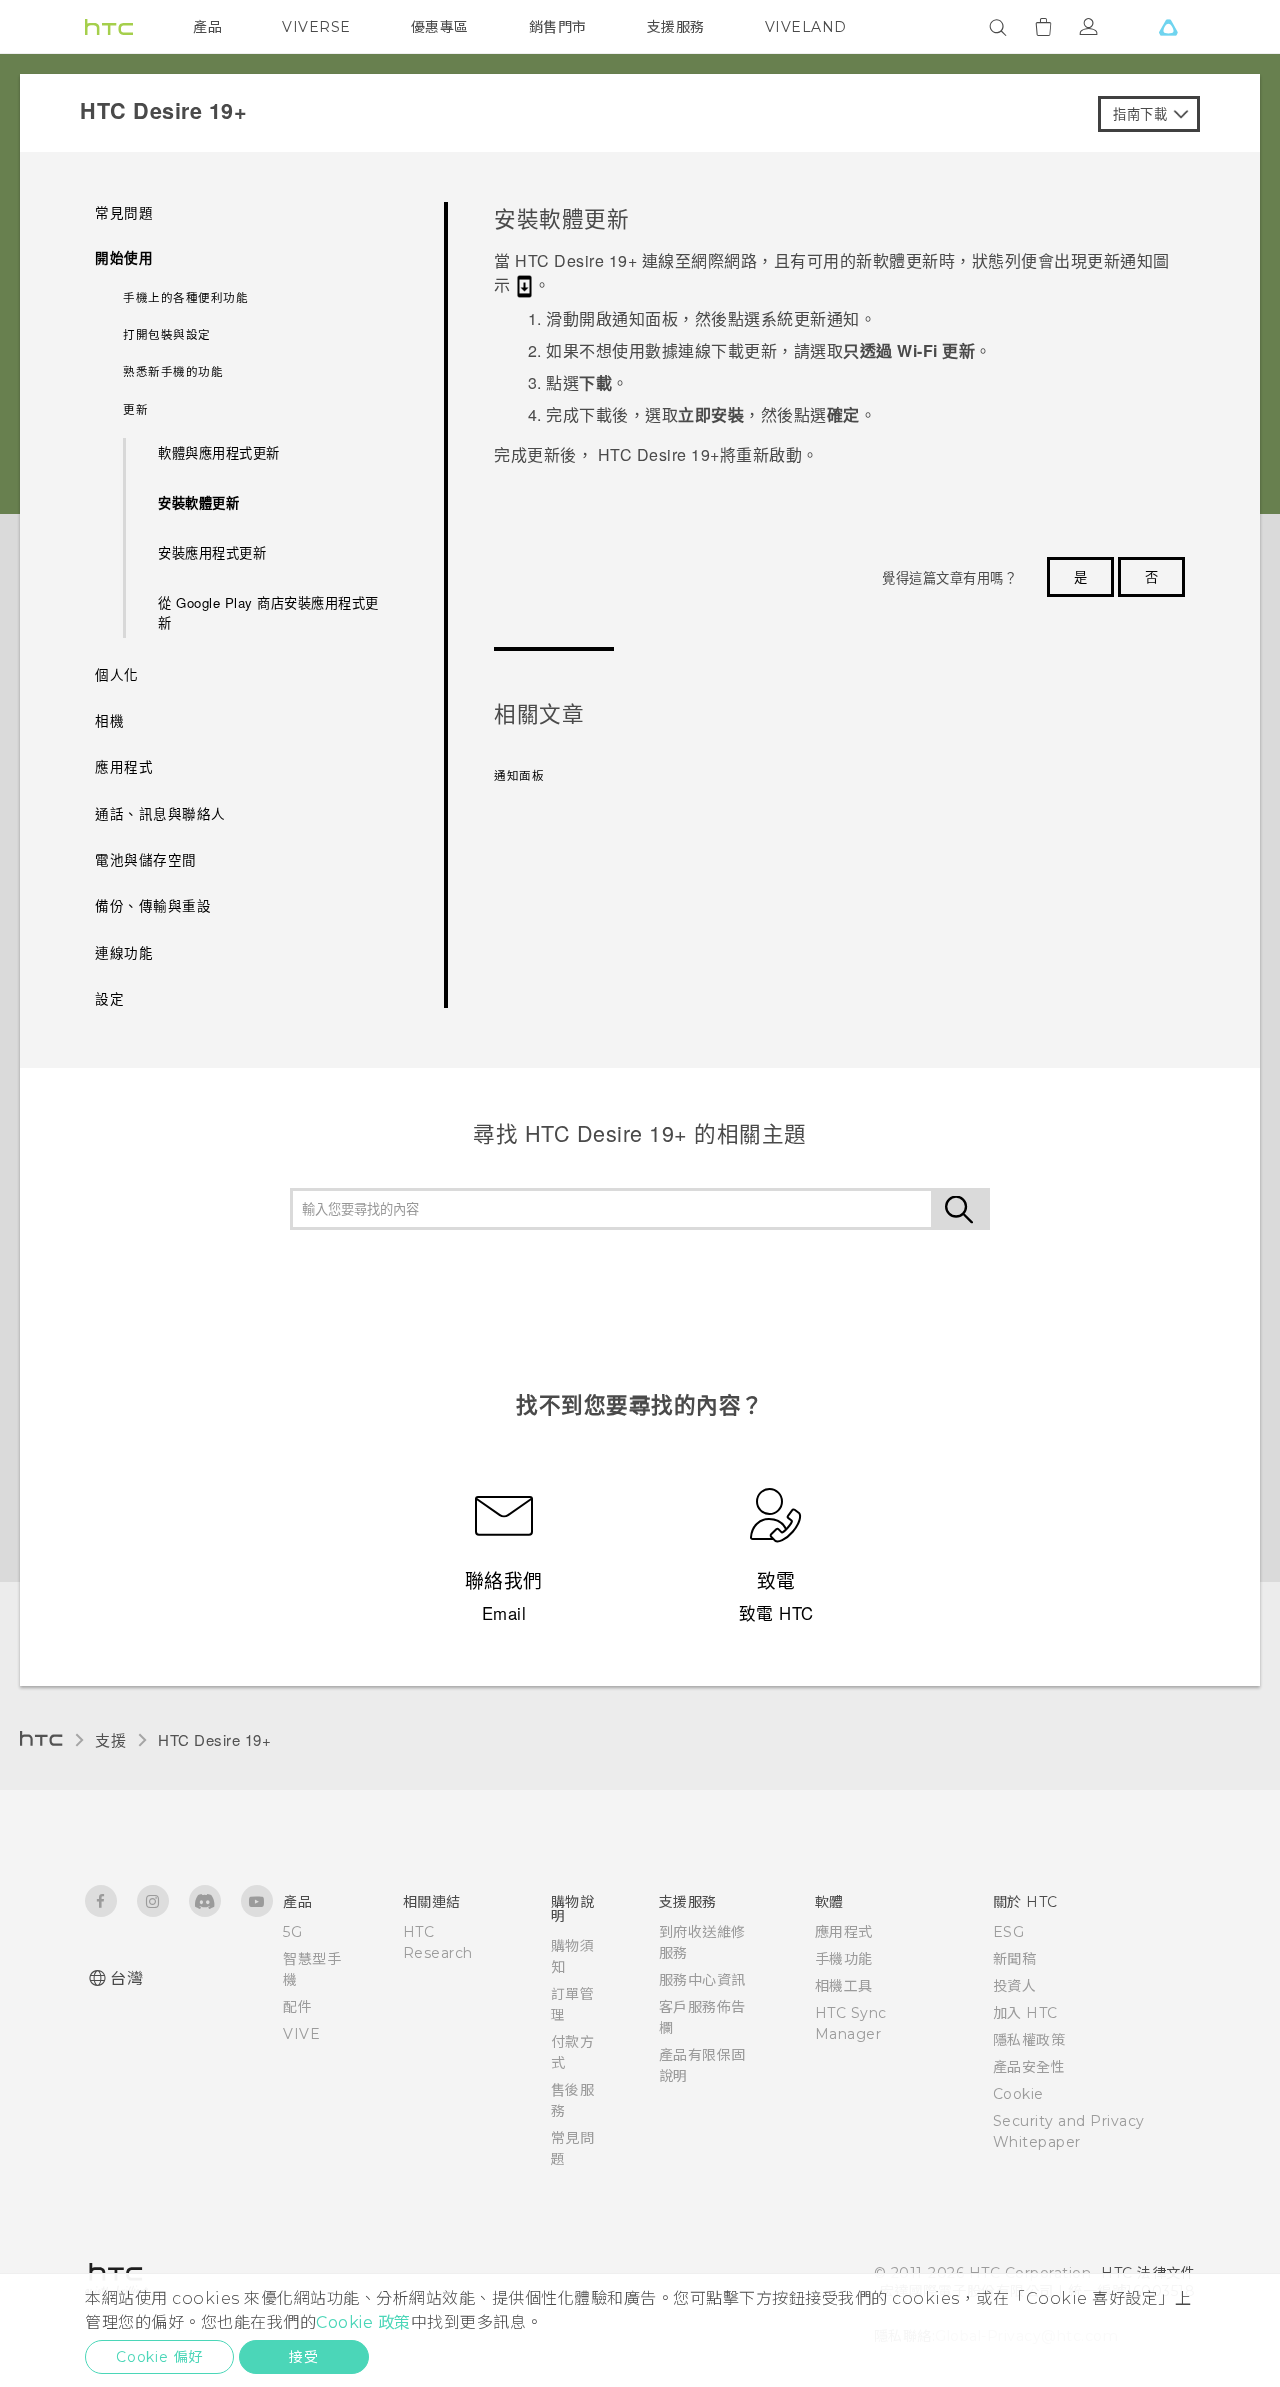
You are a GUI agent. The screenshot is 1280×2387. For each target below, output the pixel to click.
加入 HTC (1025, 2013)
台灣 (126, 1978)
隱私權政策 (1029, 2040)
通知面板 (519, 775)
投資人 (1015, 1986)
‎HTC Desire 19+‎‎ (214, 1739)
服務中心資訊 (702, 1980)
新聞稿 (1015, 1959)
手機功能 (844, 1959)
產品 (207, 27)
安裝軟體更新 (198, 502)
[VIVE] (1168, 27)
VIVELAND (806, 27)
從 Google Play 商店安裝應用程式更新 (268, 612)
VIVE (301, 2034)
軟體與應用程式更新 (219, 452)
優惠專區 (440, 27)
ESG (1009, 1932)
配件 (297, 2007)
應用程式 (844, 1932)
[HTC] (109, 27)
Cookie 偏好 (159, 2357)
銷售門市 (558, 27)
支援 (110, 1739)
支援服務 (676, 27)
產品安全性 (1029, 2067)
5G (292, 1932)
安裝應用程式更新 (212, 552)
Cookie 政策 (363, 2322)
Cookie (1018, 2094)
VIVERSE (316, 27)
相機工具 (844, 1986)
